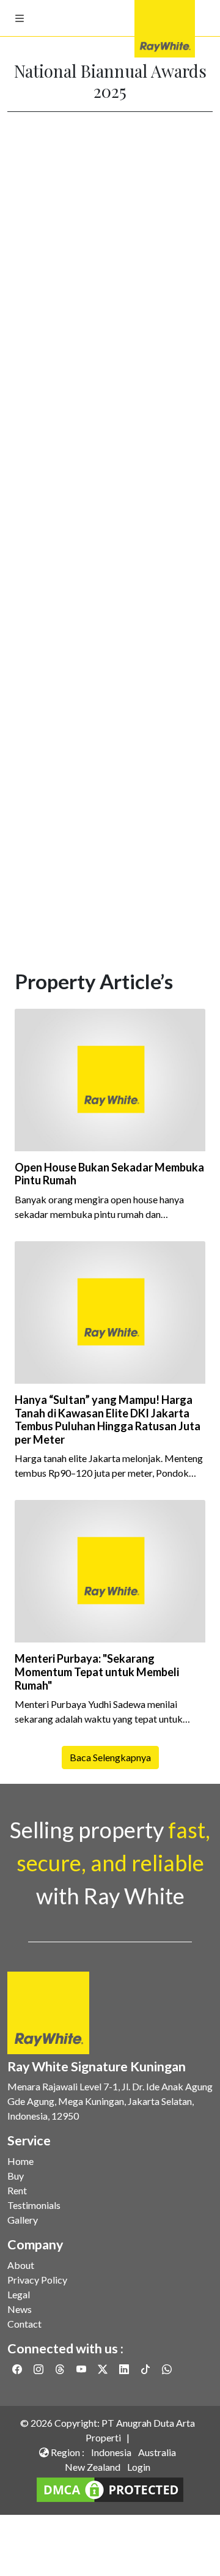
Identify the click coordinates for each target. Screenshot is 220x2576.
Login (139, 2467)
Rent (17, 2190)
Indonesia (111, 2452)
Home (20, 2161)
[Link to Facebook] (18, 2369)
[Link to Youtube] (82, 2369)
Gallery (23, 2220)
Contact (24, 2324)
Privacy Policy (37, 2280)
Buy (16, 2176)
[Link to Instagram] (39, 2369)
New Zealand (93, 2467)
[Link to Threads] (61, 2369)
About (21, 2265)
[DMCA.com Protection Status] (110, 2488)
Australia (157, 2452)
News (20, 2309)
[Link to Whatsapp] (167, 2369)
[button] (20, 18)
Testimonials (34, 2205)
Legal (19, 2294)
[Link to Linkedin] (125, 2369)
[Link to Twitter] (104, 2369)
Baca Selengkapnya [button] (110, 1757)
